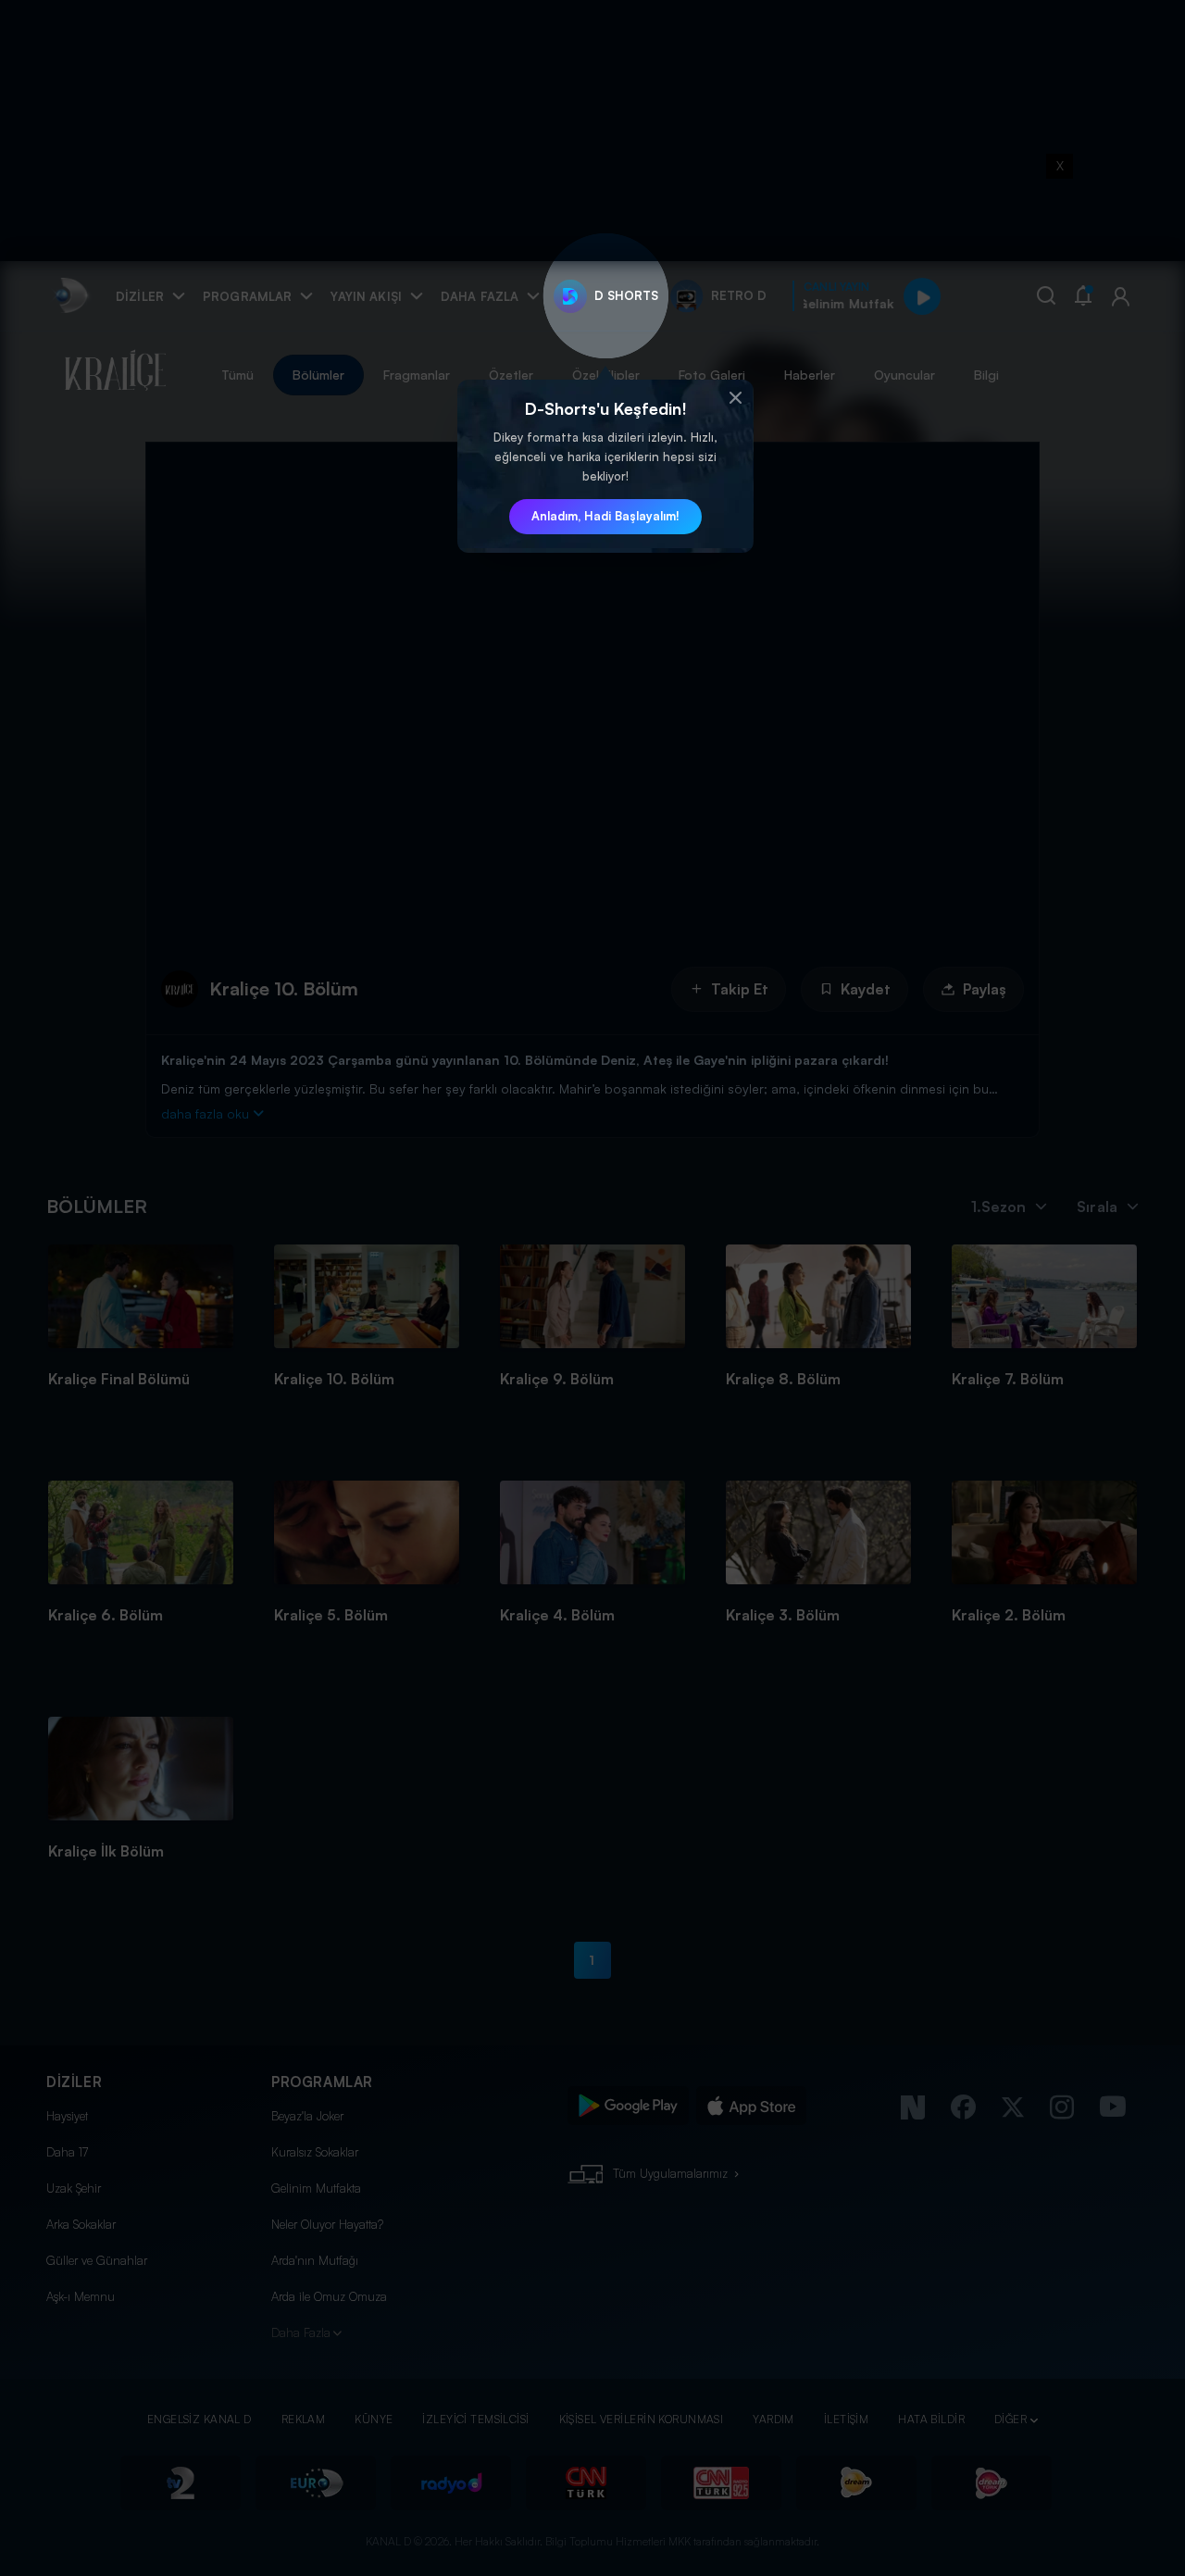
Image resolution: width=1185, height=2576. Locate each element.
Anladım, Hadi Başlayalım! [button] (605, 516)
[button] (735, 398)
